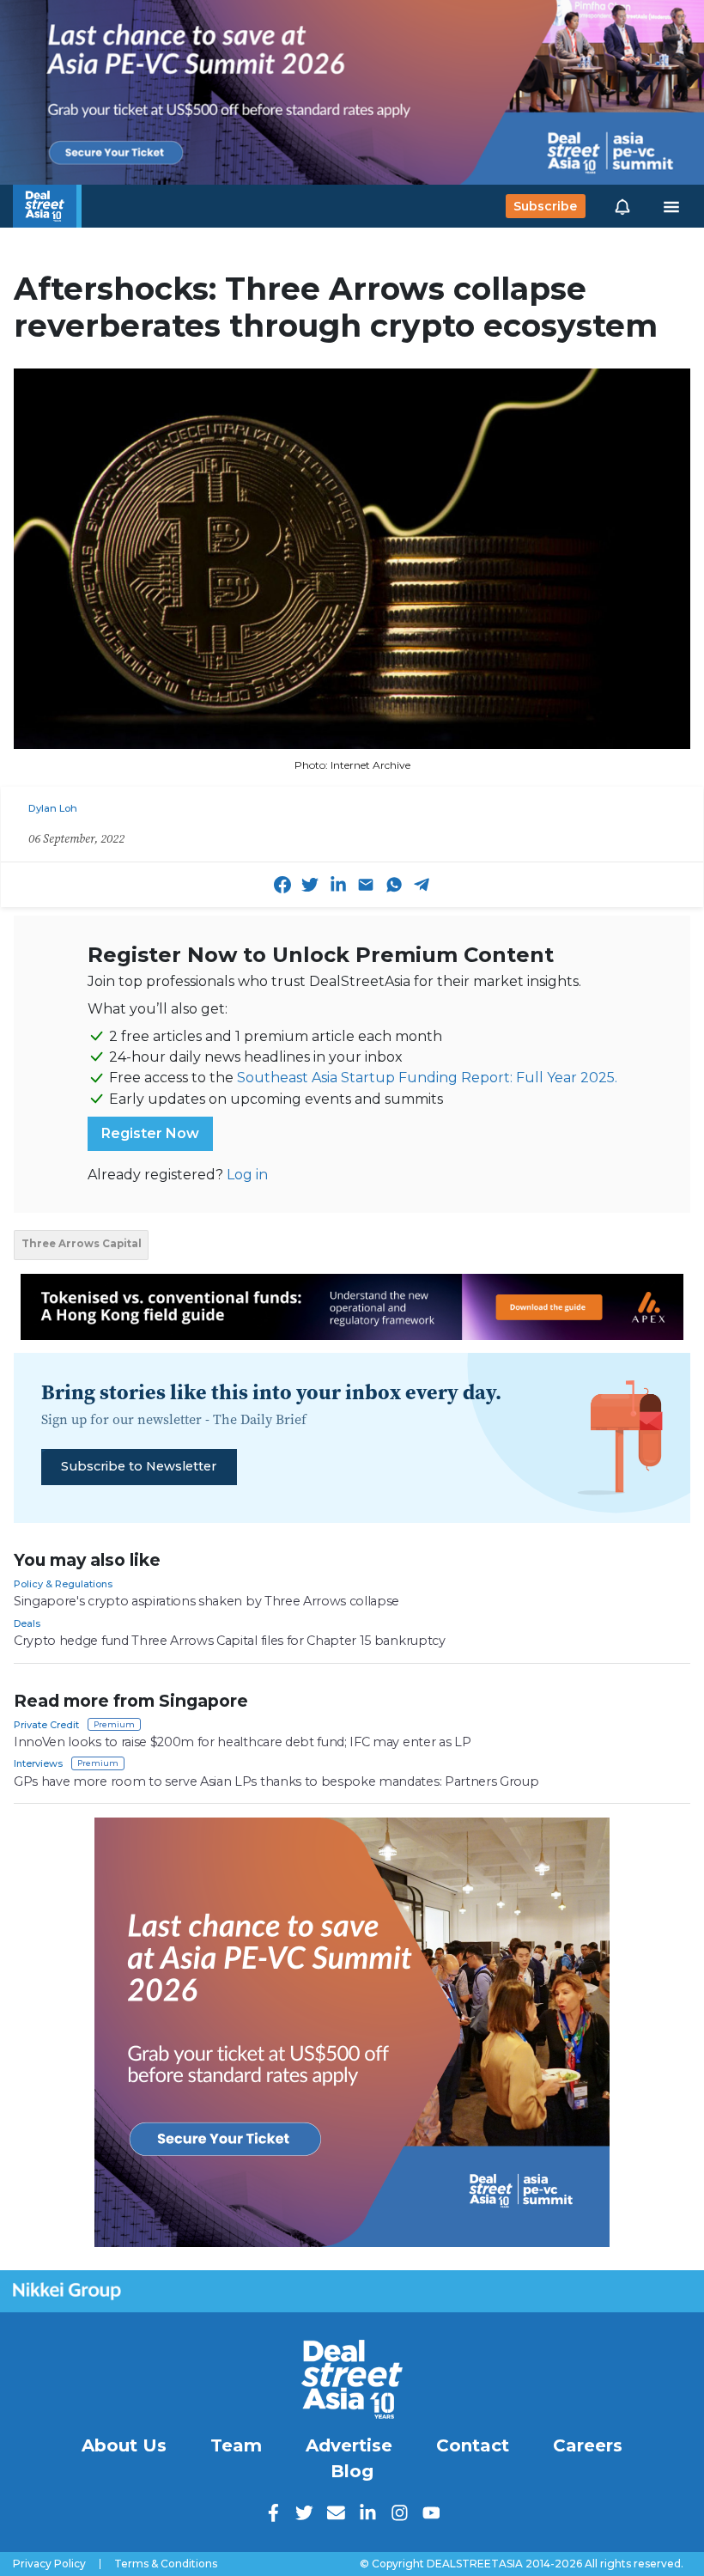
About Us (124, 2445)
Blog (352, 2471)
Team (236, 2445)
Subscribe (545, 206)
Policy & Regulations (63, 1584)
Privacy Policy (49, 2564)
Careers (588, 2445)
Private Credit (46, 1725)
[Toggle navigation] (671, 206)
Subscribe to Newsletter (139, 1466)
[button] (622, 206)
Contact (473, 2445)
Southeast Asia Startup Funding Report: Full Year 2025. (427, 1078)
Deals (27, 1623)
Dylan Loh (53, 808)
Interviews (38, 1763)
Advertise (349, 2445)
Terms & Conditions (166, 2564)
